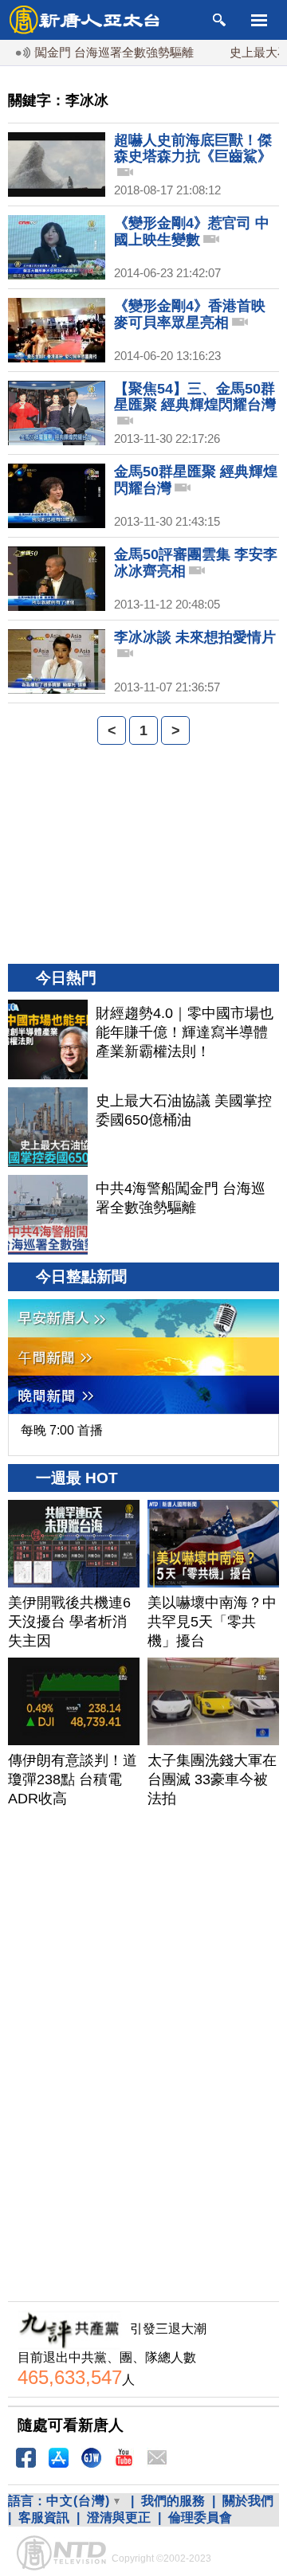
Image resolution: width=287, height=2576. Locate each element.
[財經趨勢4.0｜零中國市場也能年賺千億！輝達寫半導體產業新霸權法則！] (48, 1039)
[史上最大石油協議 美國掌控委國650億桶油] (48, 1127)
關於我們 (248, 2501)
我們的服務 (173, 2501)
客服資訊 (44, 2517)
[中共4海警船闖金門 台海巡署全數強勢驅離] (48, 1215)
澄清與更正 (119, 2517)
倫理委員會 (200, 2517)
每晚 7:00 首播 (62, 1430)
